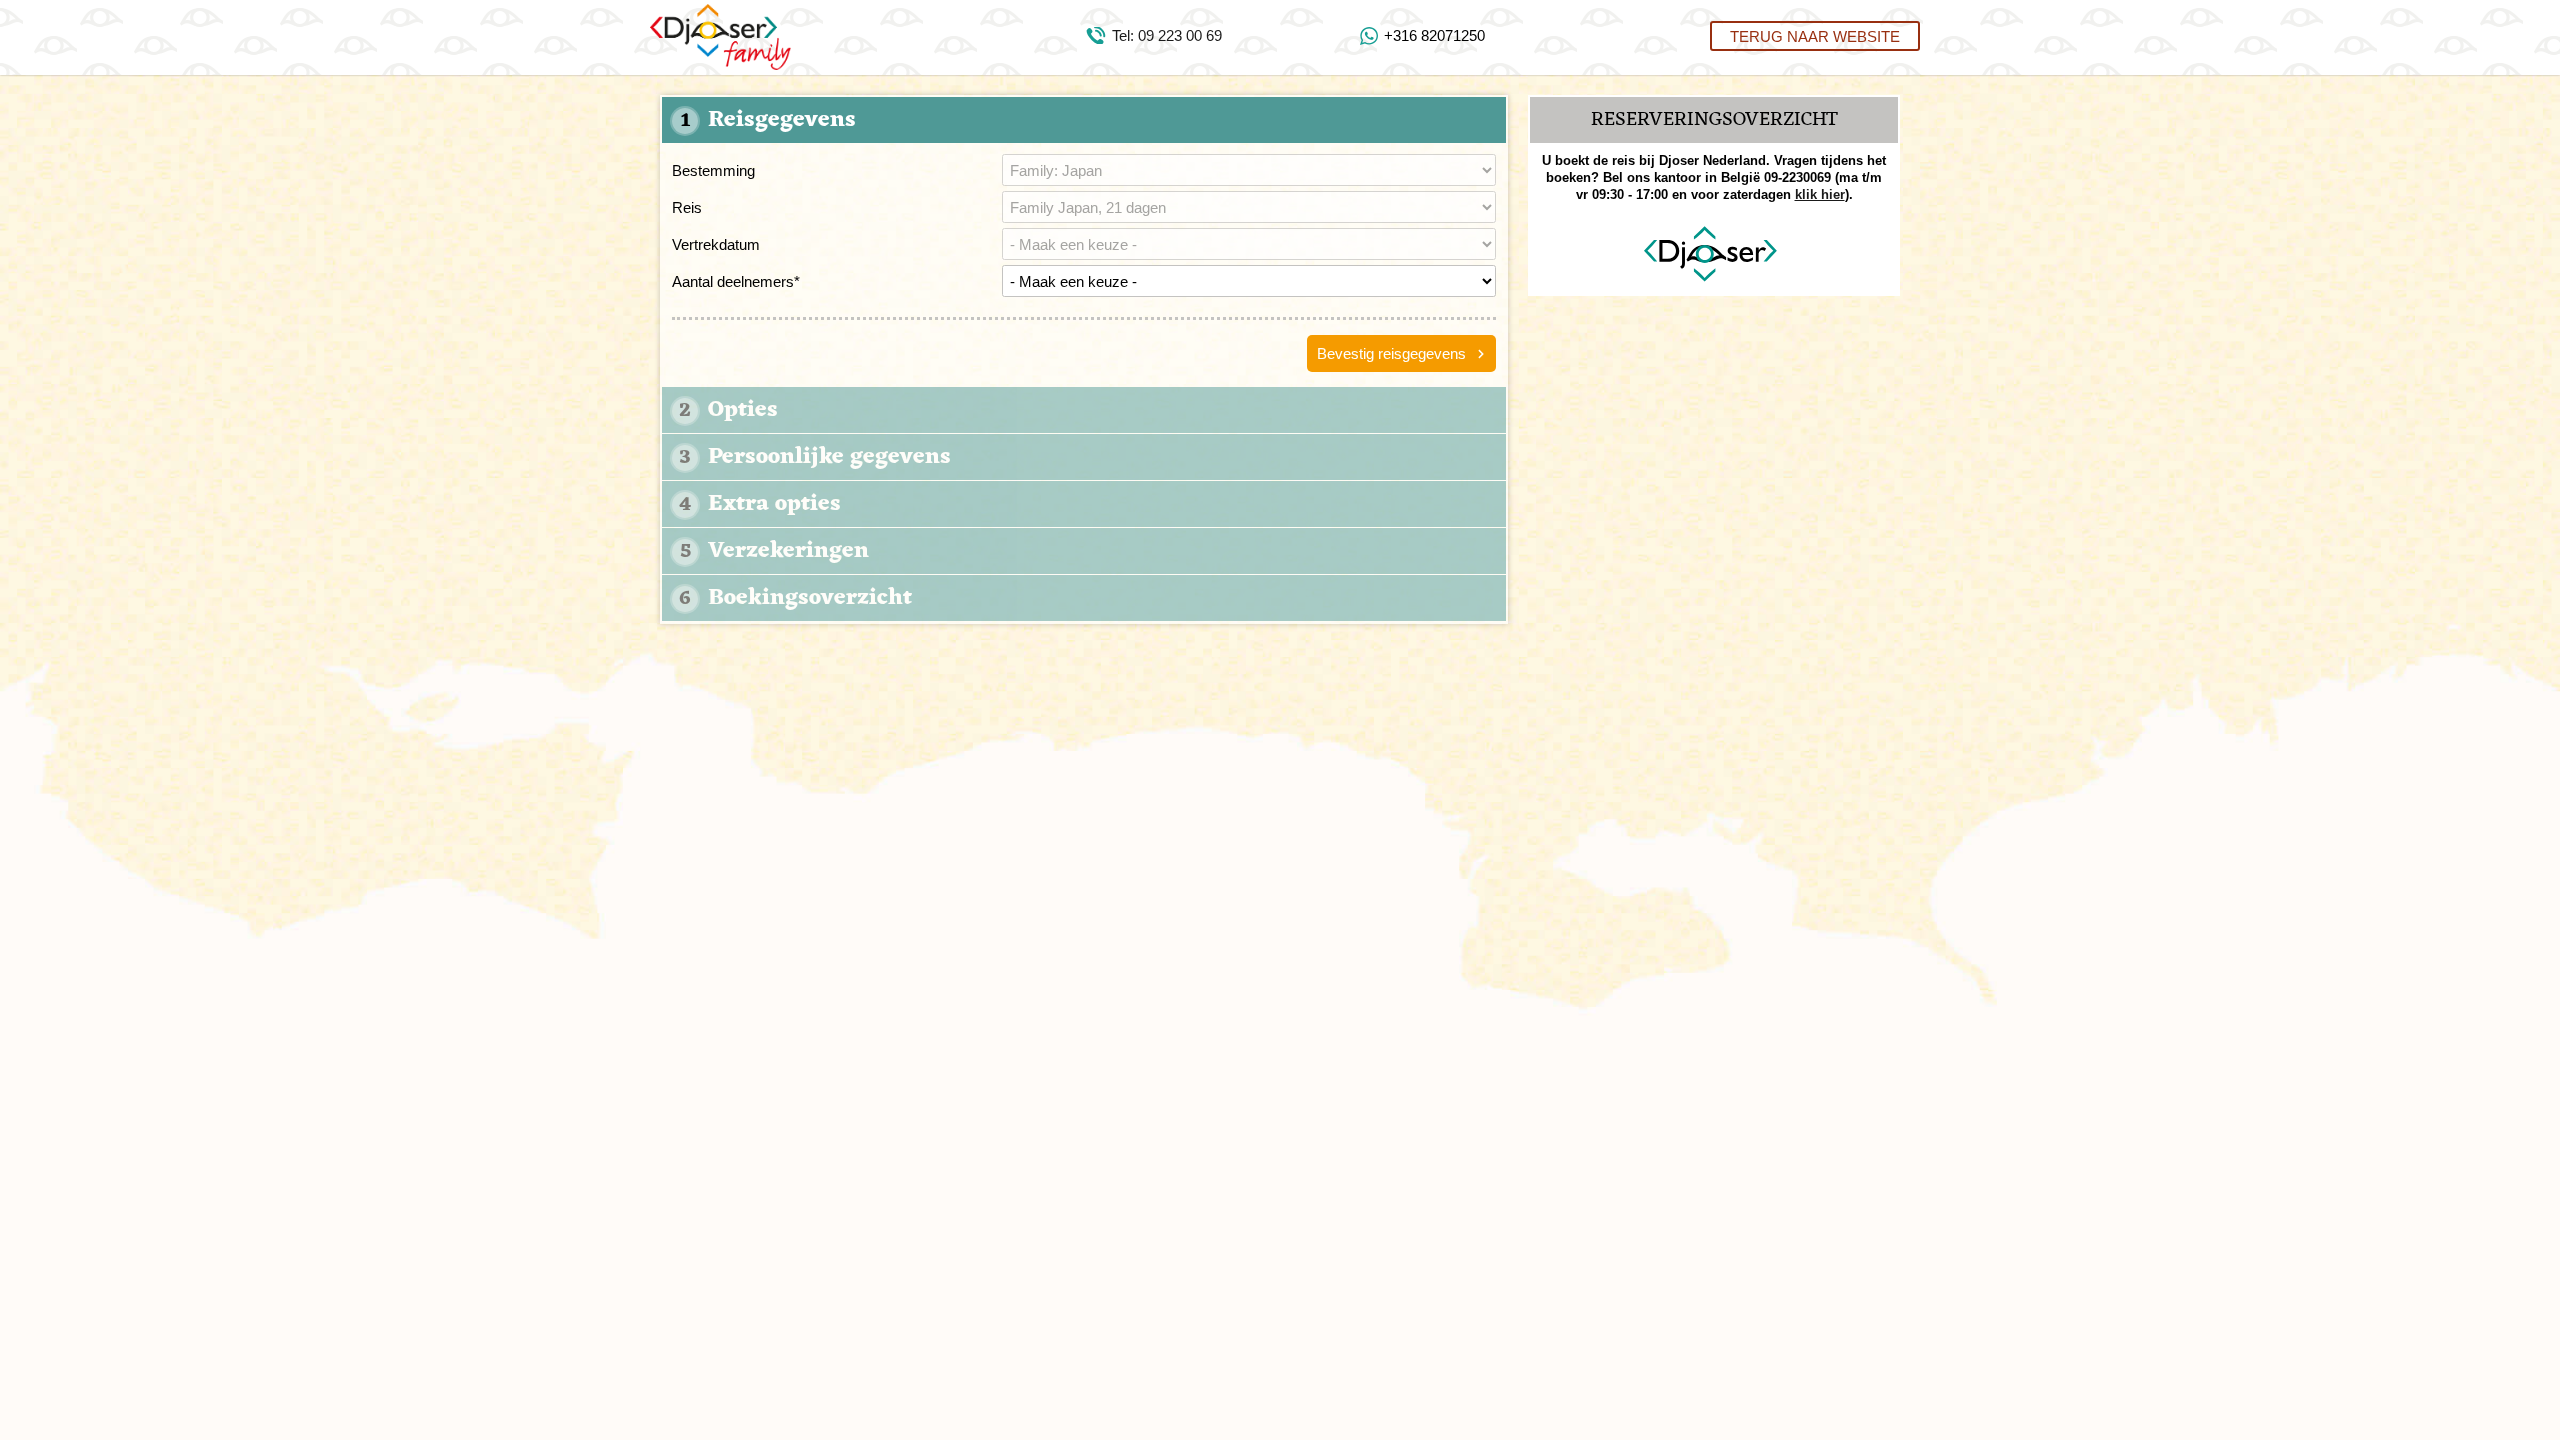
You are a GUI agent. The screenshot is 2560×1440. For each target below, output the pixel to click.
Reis (687, 207)
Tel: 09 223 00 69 (1167, 35)
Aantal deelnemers (736, 281)
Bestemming (713, 170)
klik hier (1820, 194)
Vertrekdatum (716, 244)
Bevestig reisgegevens (1391, 353)
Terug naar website (1815, 35)
